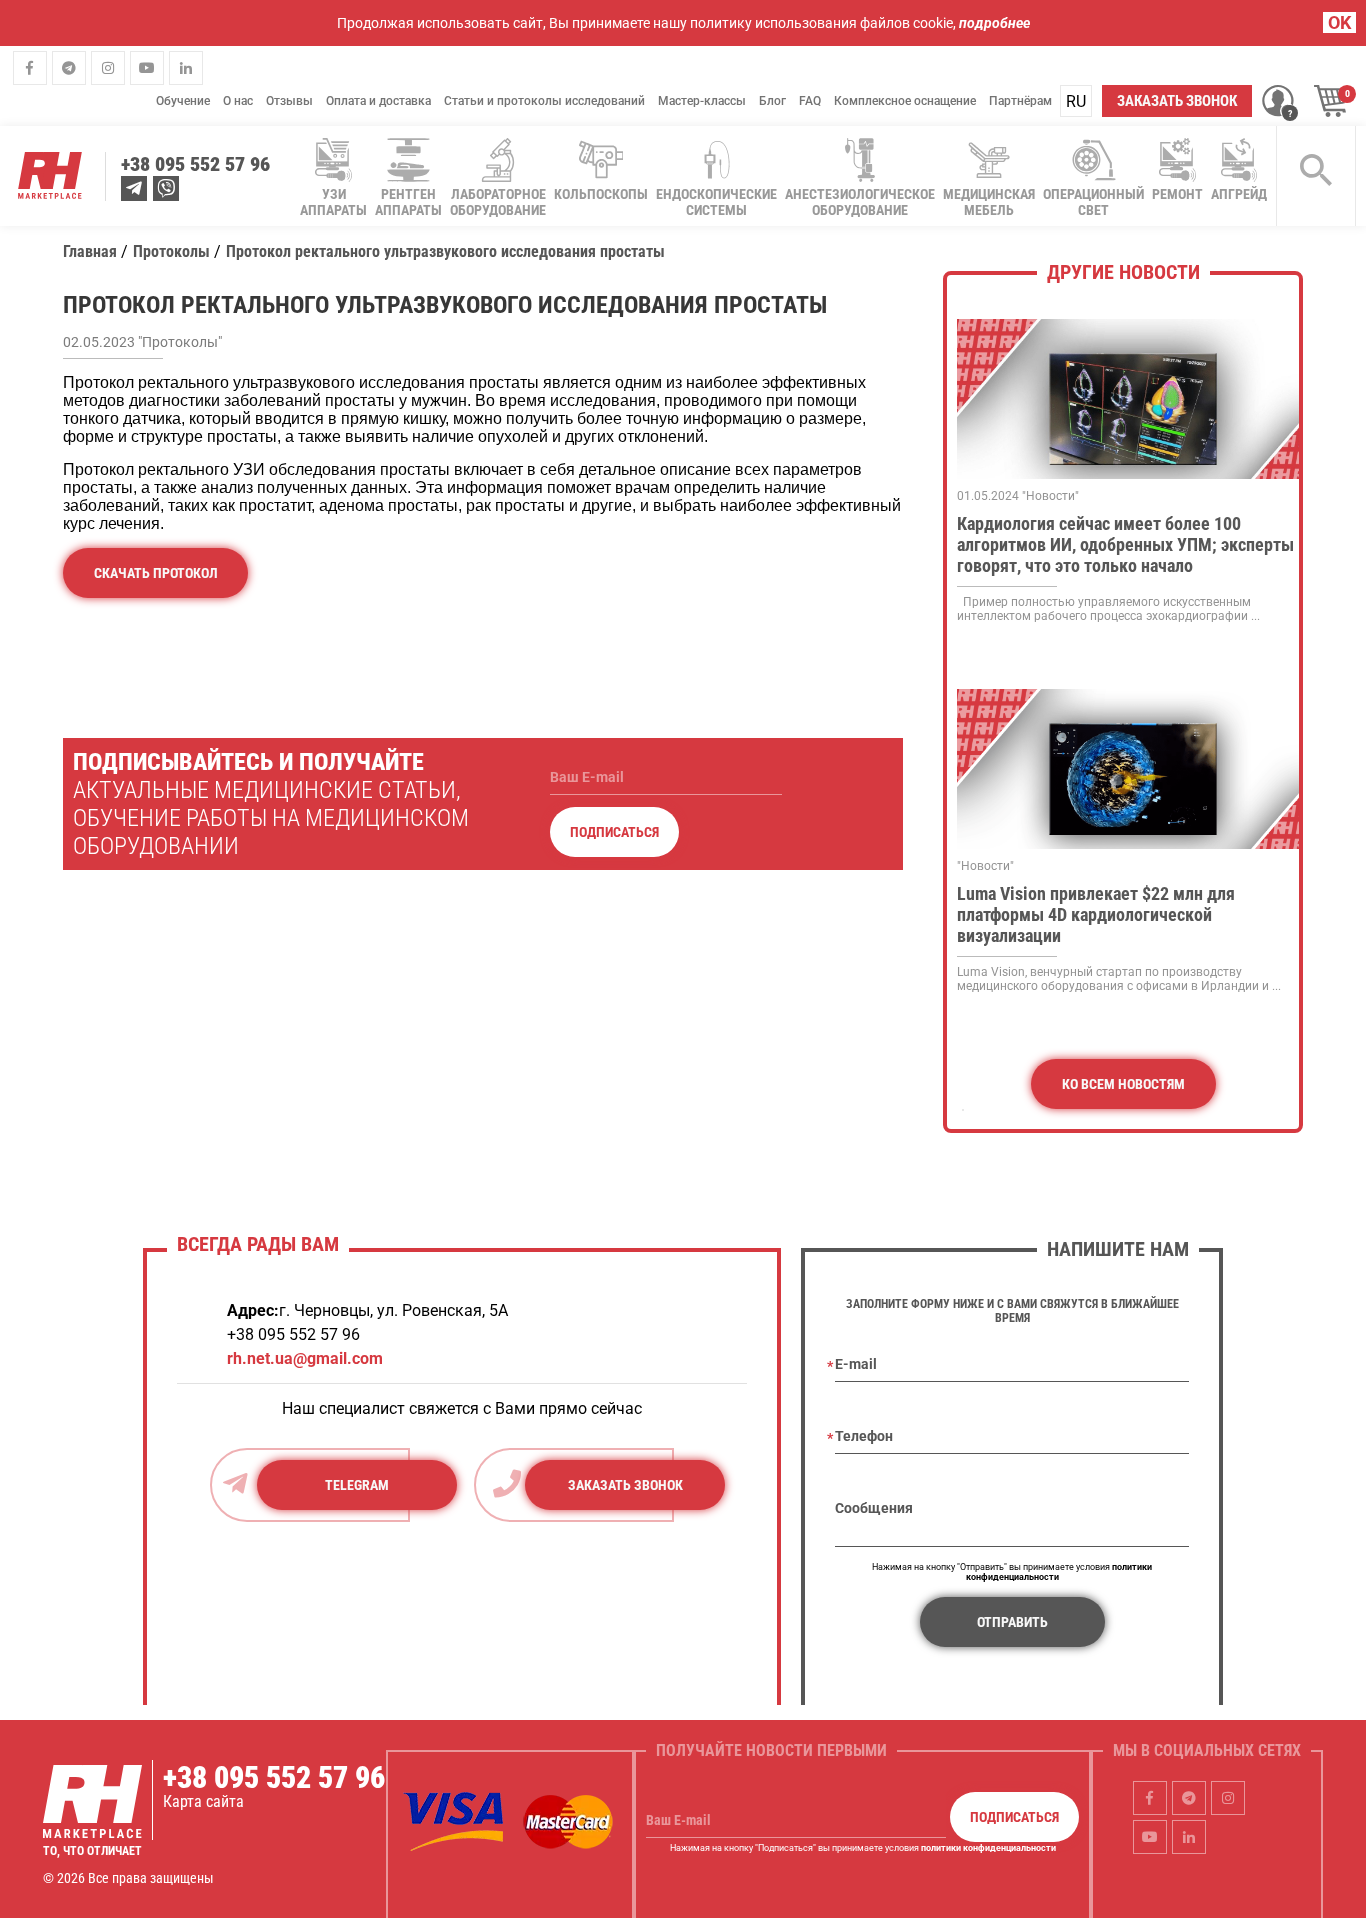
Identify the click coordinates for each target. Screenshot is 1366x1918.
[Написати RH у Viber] (166, 188)
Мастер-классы (702, 101)
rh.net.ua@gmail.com (305, 1358)
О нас (238, 101)
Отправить (1012, 1622)
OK (1339, 22)
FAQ (810, 101)
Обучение (183, 101)
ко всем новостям (1123, 1084)
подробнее (994, 23)
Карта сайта (203, 1801)
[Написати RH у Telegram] (134, 188)
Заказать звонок (1177, 101)
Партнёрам (1020, 101)
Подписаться (614, 832)
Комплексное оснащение (905, 101)
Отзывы (289, 101)
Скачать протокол (156, 573)
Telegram (357, 1485)
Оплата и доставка (378, 101)
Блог (772, 101)
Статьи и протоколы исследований (544, 101)
